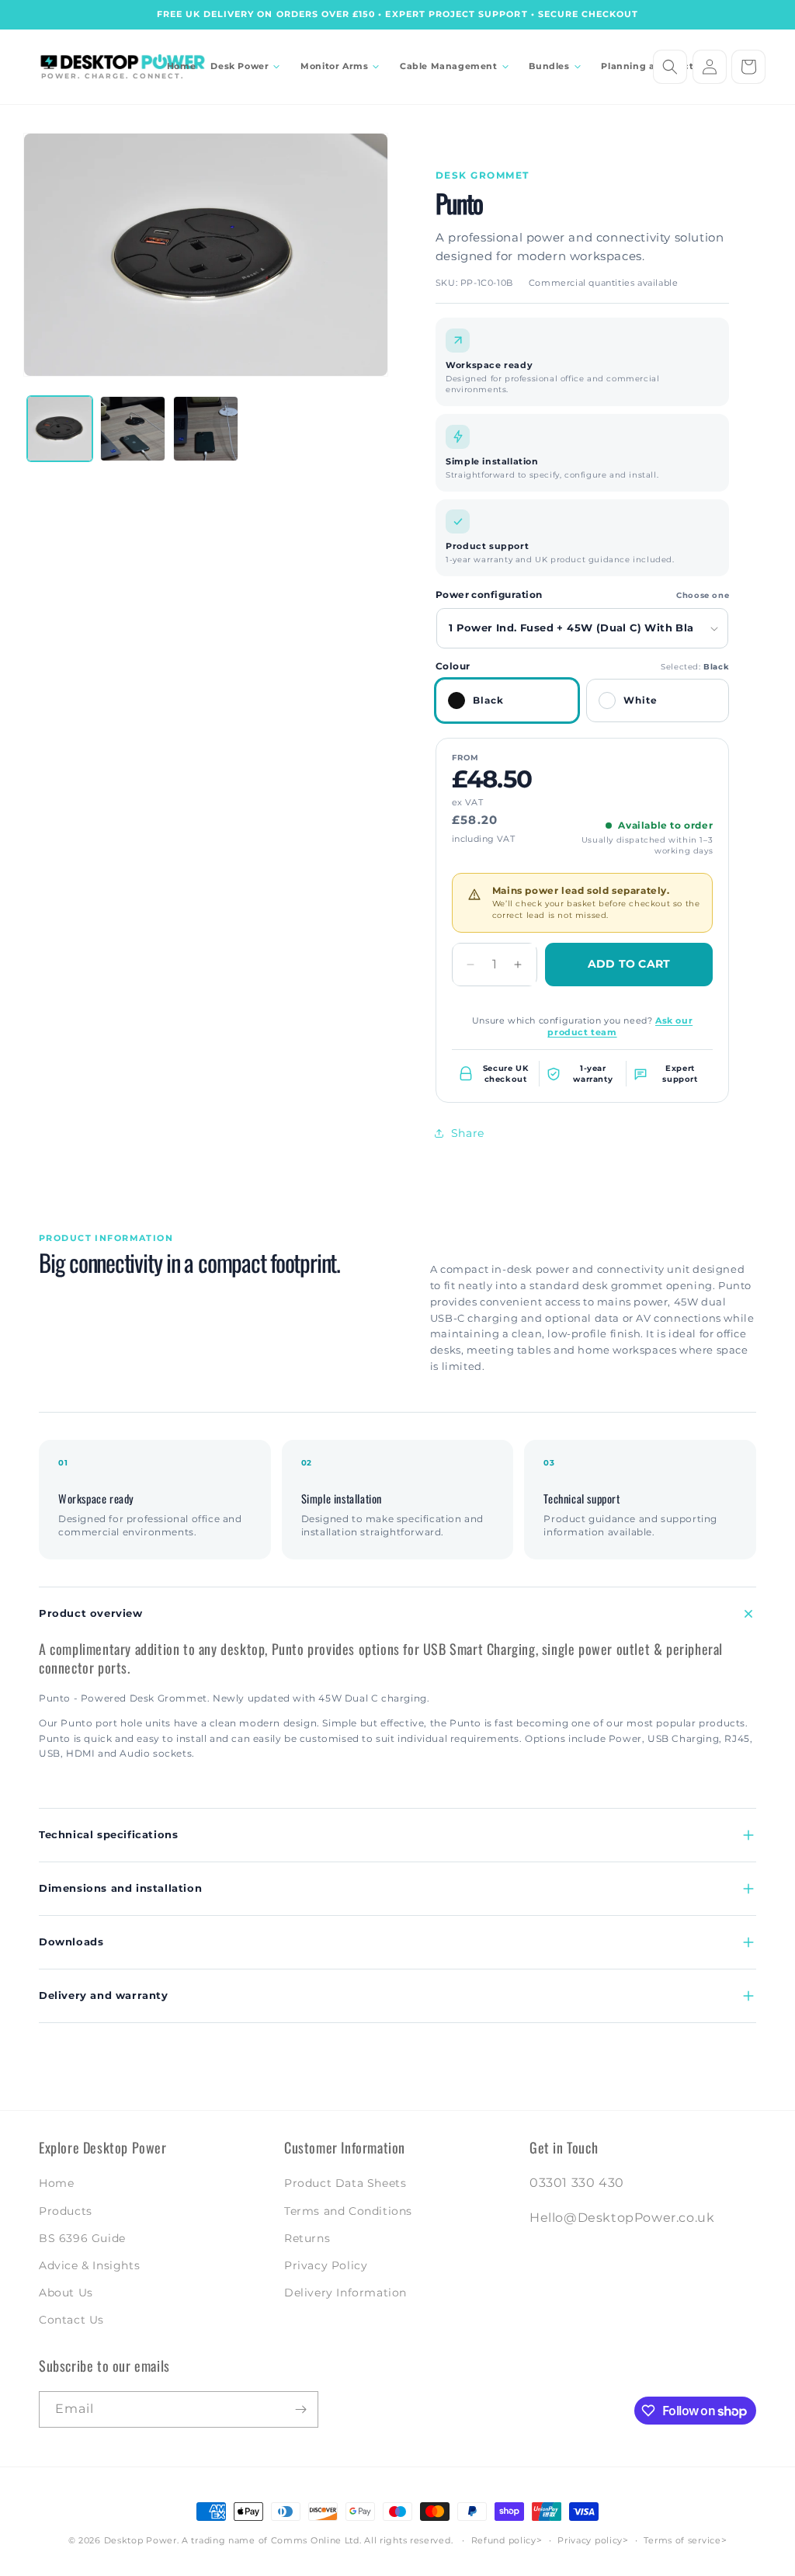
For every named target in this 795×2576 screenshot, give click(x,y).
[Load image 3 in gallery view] (133, 429)
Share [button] (468, 1133)
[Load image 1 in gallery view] (60, 429)
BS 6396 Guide (82, 2238)
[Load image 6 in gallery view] (206, 429)
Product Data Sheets (345, 2183)
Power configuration (489, 595)
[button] (248, 66)
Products (66, 2211)
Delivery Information (345, 2293)
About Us (66, 2293)
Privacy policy (590, 2540)
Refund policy (504, 2540)
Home (56, 2183)
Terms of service (682, 2540)
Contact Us (71, 2320)
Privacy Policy (326, 2265)
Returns (307, 2238)
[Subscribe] (300, 2409)
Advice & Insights (89, 2265)
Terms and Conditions (348, 2211)
